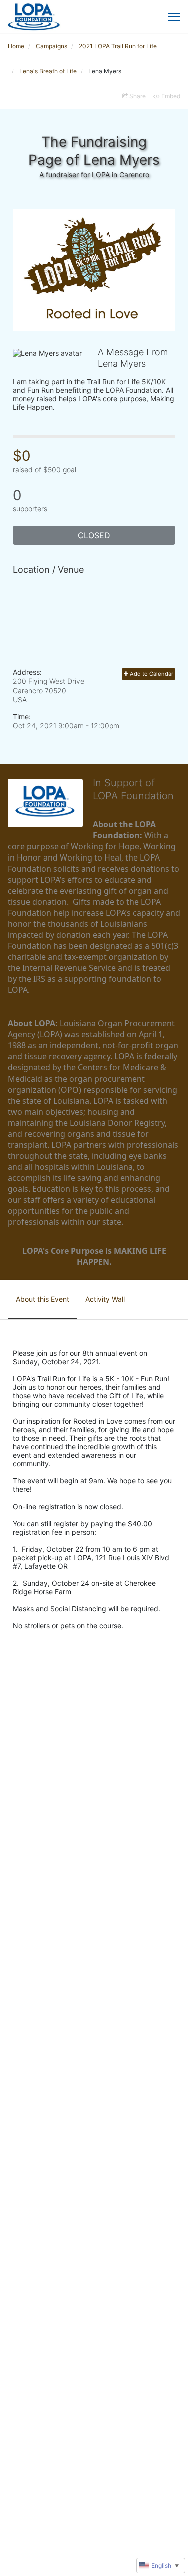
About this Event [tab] (42, 1299)
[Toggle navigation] (174, 17)
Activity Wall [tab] (105, 1299)
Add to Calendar (151, 674)
